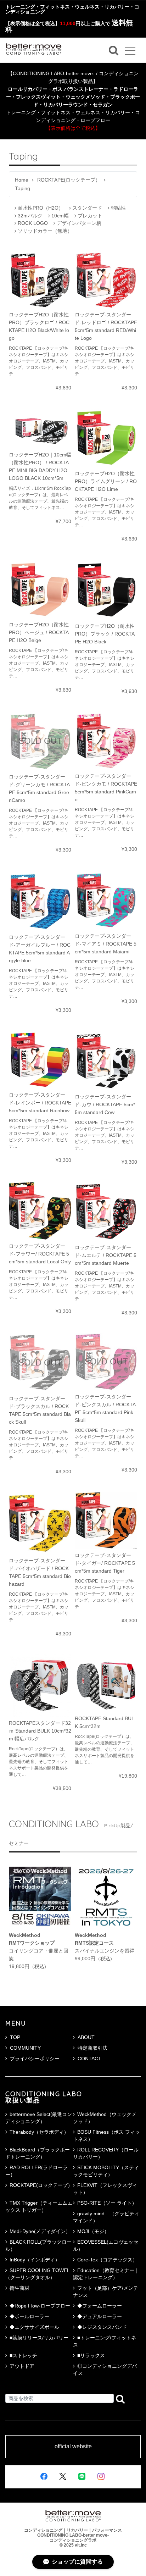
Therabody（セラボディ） (39, 2132)
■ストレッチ (23, 2355)
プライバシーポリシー (35, 2059)
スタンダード (87, 208)
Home (22, 180)
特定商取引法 (92, 2048)
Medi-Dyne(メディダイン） (40, 2231)
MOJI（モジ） (93, 2231)
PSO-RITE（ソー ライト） (107, 2203)
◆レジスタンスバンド (102, 2327)
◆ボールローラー (29, 2316)
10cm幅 (60, 216)
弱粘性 (118, 208)
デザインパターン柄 (79, 223)
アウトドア (22, 2366)
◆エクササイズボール (34, 2327)
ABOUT (86, 2037)
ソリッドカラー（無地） (45, 231)
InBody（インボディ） (35, 2260)
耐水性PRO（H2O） (41, 208)
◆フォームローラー (100, 2306)
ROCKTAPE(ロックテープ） (69, 180)
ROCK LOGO (33, 223)
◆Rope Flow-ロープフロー (40, 2306)
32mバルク (30, 216)
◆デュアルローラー (100, 2316)
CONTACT (89, 2059)
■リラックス (91, 2355)
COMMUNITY (25, 2048)
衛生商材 (19, 2288)
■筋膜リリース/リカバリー (39, 2338)
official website (73, 2447)
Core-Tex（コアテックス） (107, 2260)
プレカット (90, 216)
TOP (15, 2037)
